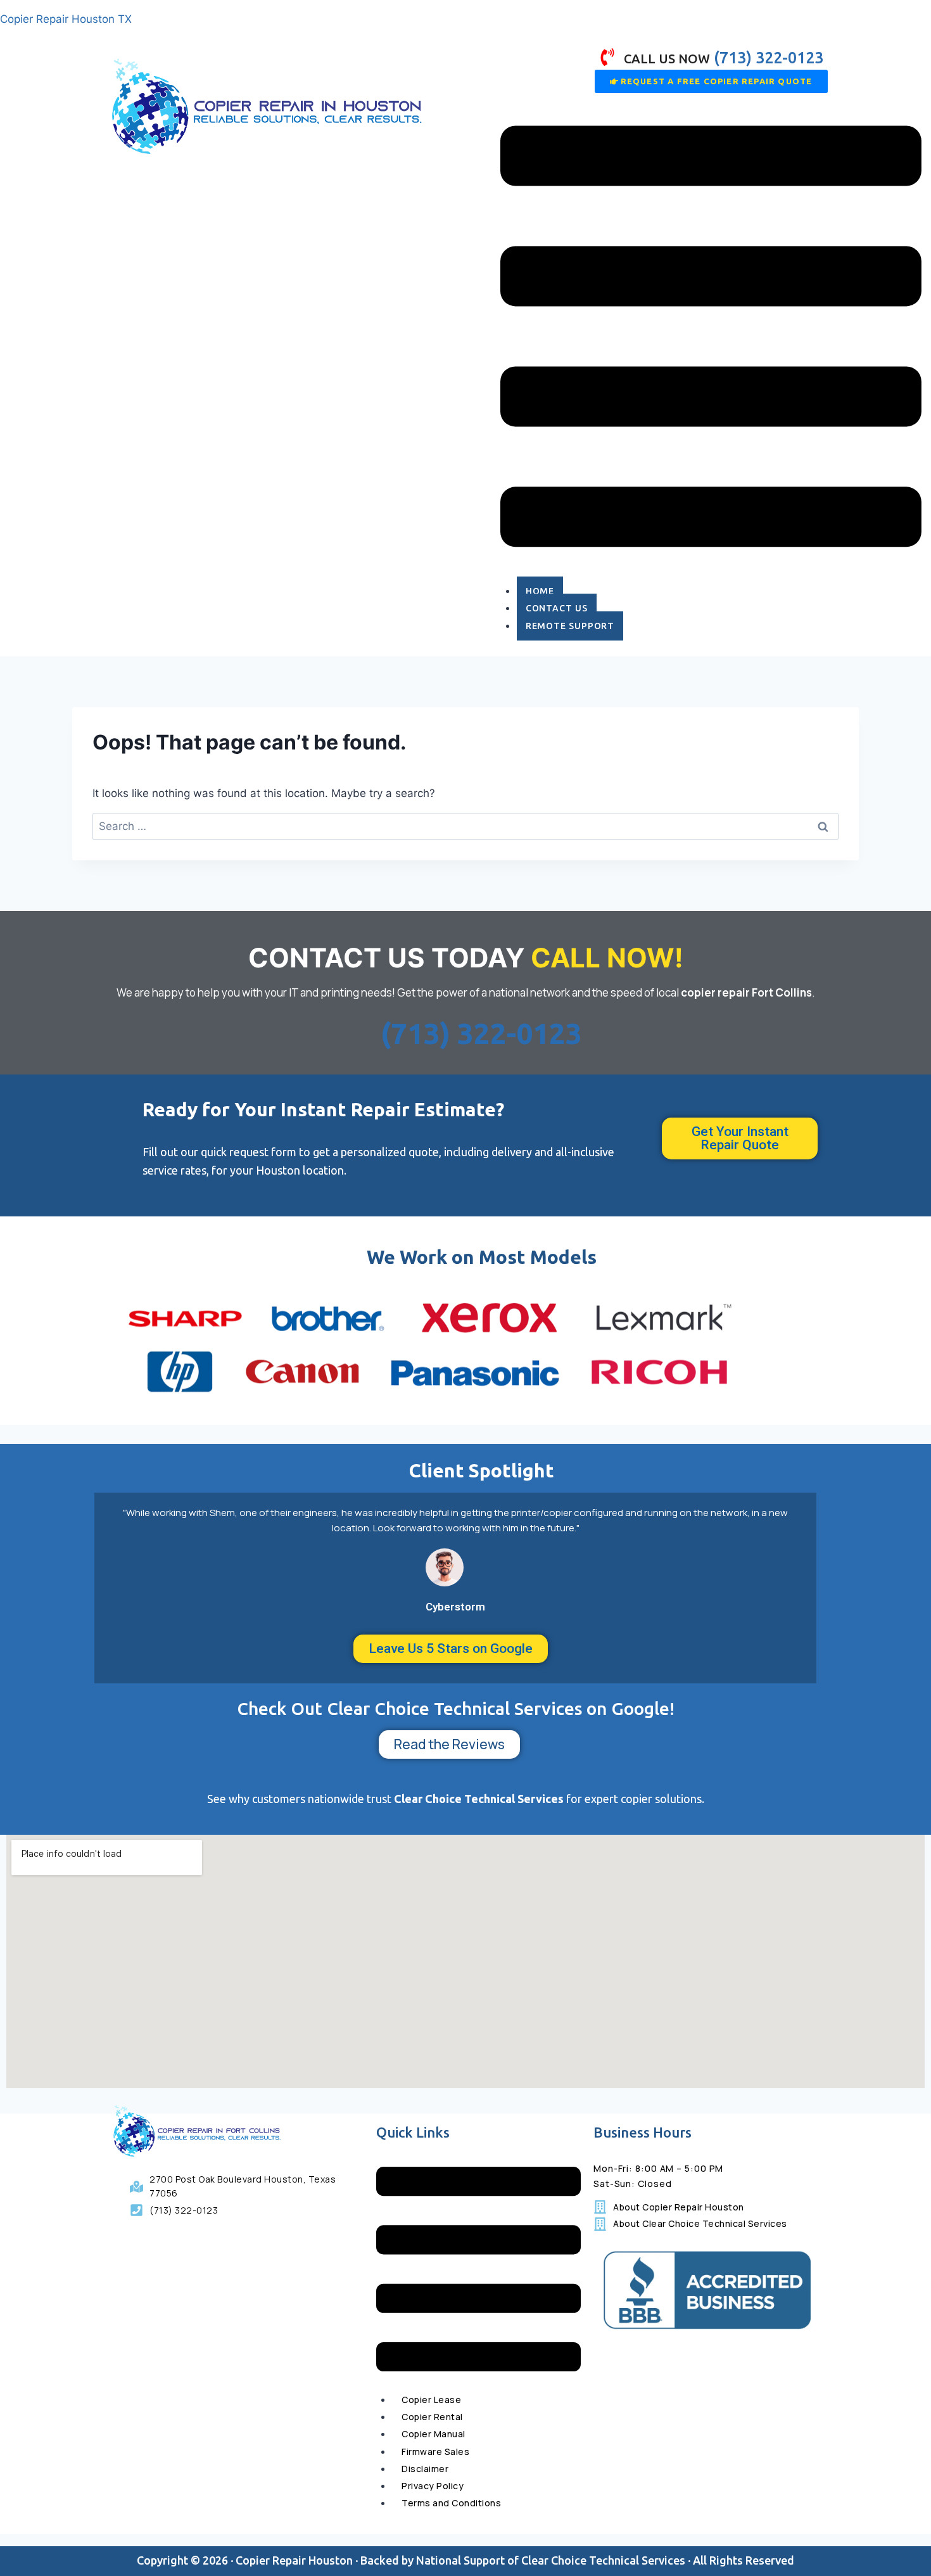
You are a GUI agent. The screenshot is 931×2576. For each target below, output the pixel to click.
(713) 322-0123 (481, 1033)
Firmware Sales (435, 2452)
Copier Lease (431, 2400)
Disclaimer (425, 2469)
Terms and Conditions (451, 2503)
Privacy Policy (433, 2486)
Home (540, 591)
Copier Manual (434, 2434)
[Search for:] (465, 826)
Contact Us (557, 608)
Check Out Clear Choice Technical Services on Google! (456, 1708)
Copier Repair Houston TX (66, 19)
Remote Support (570, 626)
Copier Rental (432, 2417)
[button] (711, 339)
